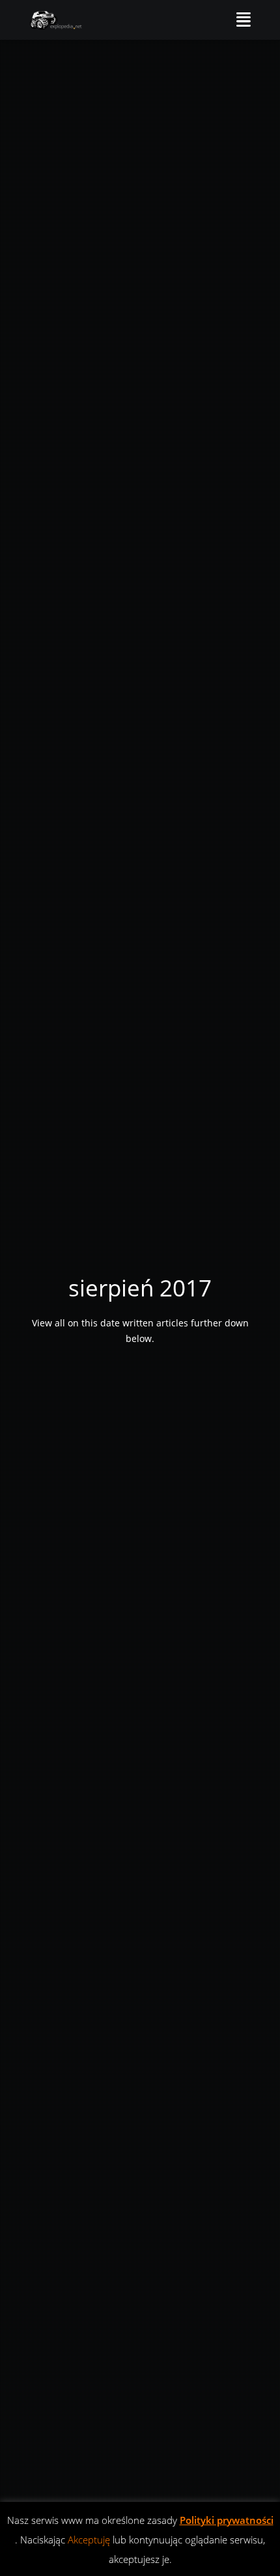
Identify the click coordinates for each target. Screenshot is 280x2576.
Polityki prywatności (227, 2520)
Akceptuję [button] (89, 2540)
